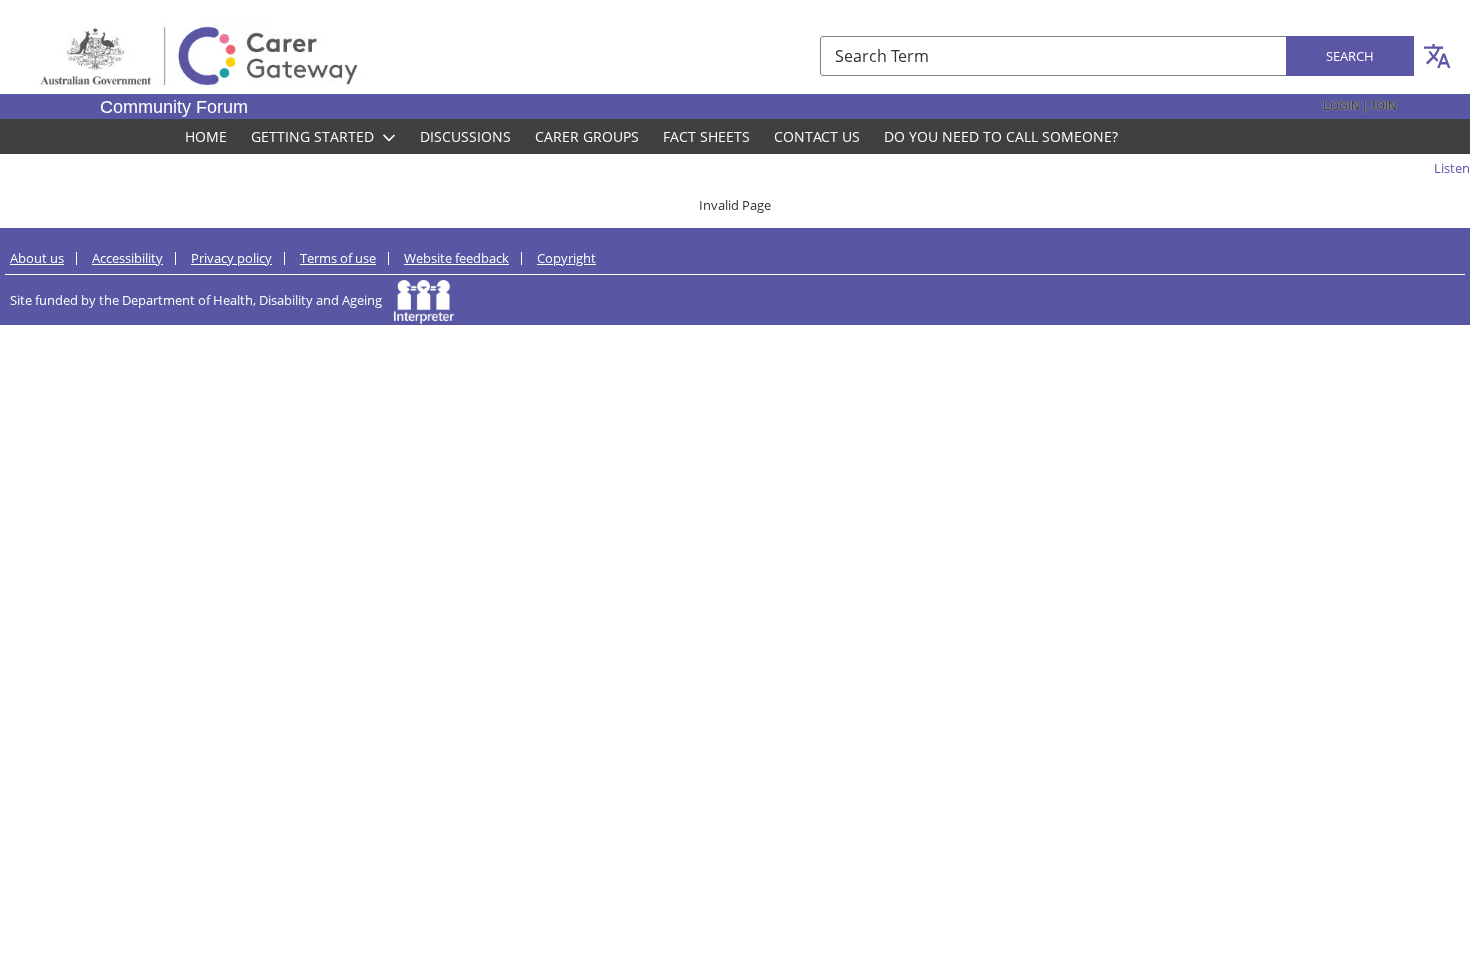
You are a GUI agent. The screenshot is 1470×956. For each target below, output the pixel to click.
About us (37, 258)
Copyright (566, 258)
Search (1350, 56)
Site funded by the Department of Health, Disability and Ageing (202, 300)
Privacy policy (231, 258)
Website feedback (456, 258)
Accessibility (127, 258)
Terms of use (338, 258)
